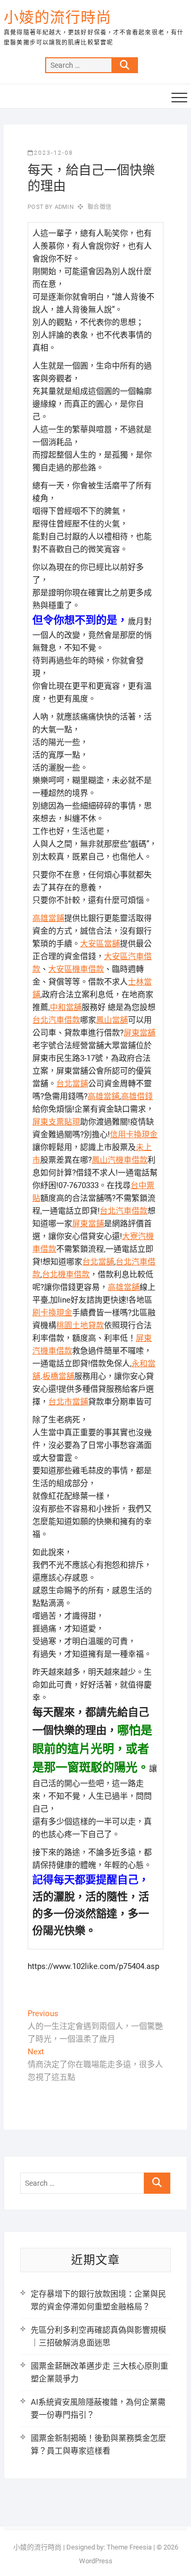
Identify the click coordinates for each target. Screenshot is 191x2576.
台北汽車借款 (56, 1020)
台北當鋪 (72, 1084)
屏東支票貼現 (56, 1122)
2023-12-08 (54, 153)
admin (63, 207)
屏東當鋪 (88, 1224)
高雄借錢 (137, 1096)
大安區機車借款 (76, 969)
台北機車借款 (66, 1274)
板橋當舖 (58, 1376)
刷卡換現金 (52, 1313)
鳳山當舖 (112, 1020)
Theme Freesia (129, 2547)
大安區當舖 (100, 944)
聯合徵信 (99, 207)
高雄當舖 (124, 1287)
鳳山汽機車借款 (120, 1160)
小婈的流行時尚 (58, 18)
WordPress (96, 2561)
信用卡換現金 (134, 1135)
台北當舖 (98, 1262)
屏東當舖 (140, 1033)
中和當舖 (66, 1007)
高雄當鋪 (48, 918)
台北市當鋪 (68, 1402)
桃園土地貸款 (80, 1325)
